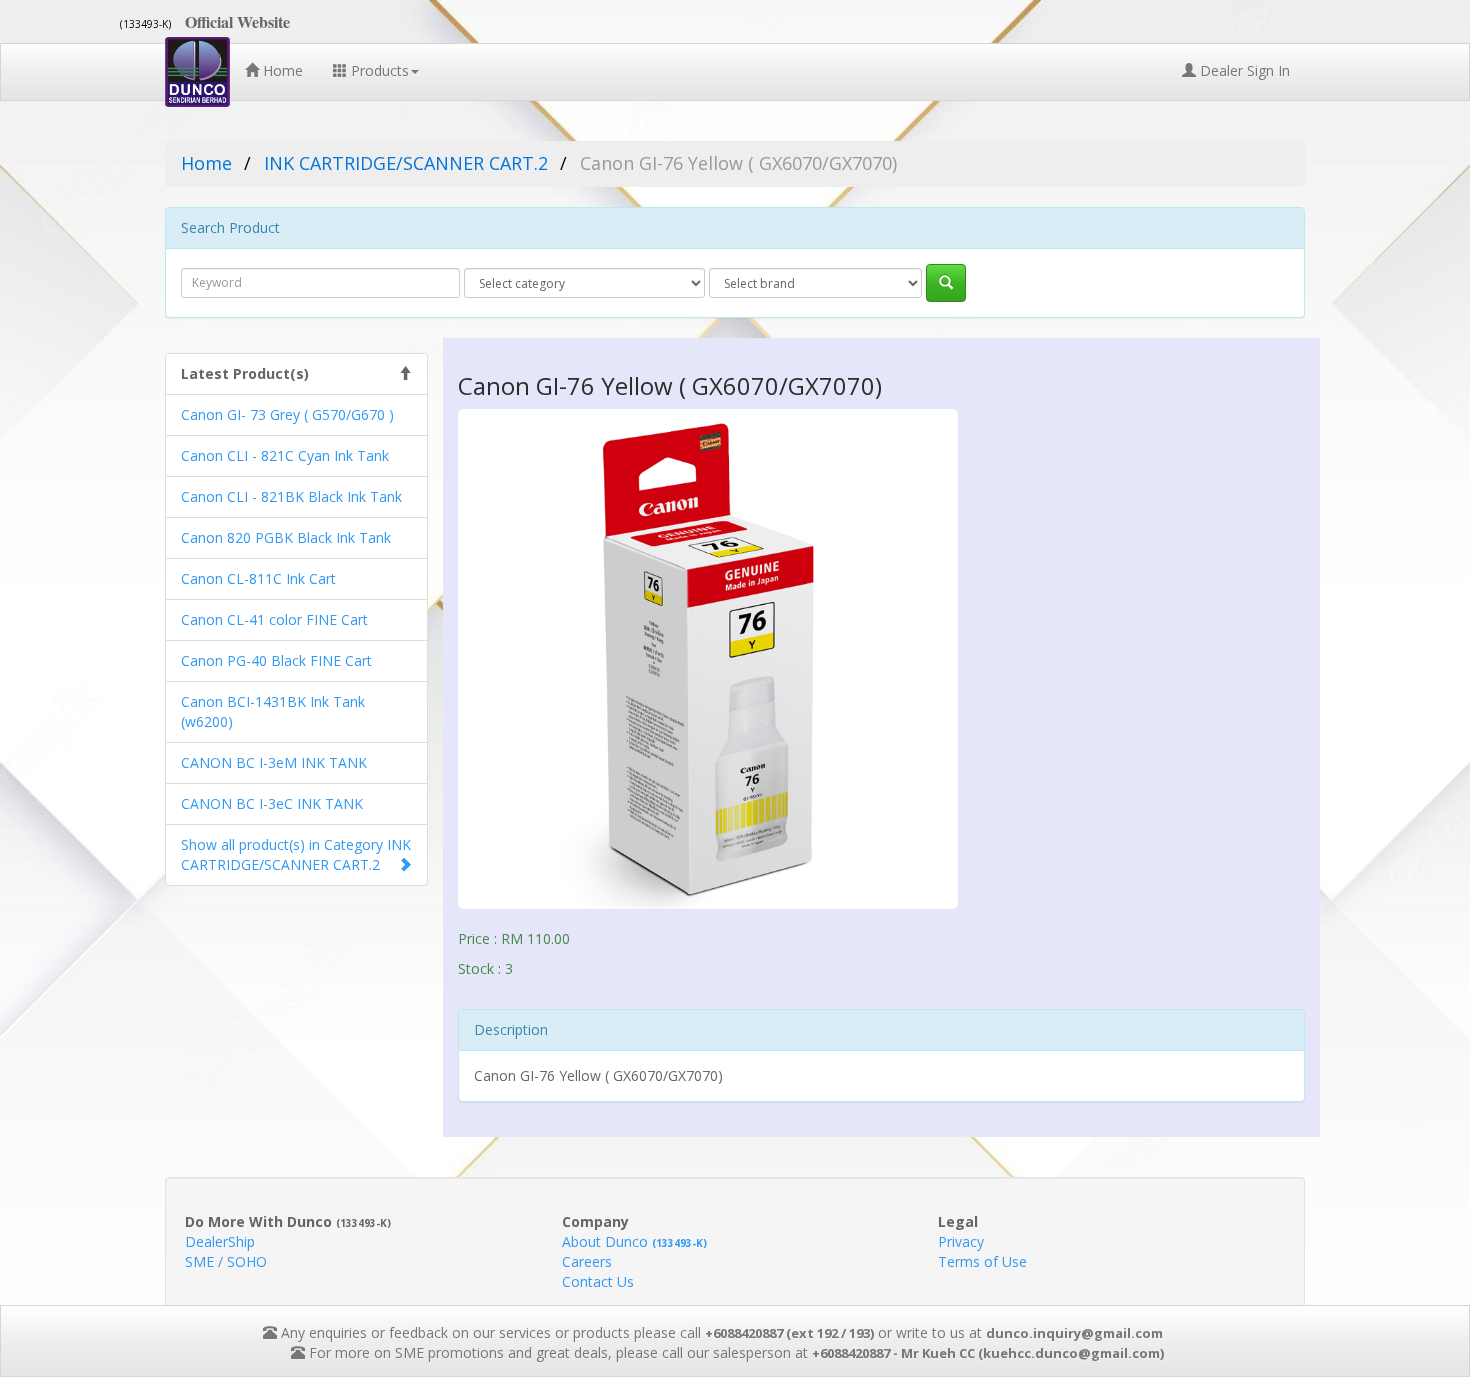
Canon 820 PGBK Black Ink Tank (286, 537)
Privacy (961, 1241)
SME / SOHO (226, 1261)
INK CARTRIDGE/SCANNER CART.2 (406, 163)
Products (378, 70)
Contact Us (598, 1281)
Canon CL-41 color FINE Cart (274, 619)
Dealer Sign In (1243, 70)
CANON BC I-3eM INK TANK (274, 762)
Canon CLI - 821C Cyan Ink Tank (285, 455)
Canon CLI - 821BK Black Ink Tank (291, 496)
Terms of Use (982, 1261)
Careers (587, 1261)
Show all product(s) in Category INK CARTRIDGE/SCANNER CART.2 (296, 854)
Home (281, 70)
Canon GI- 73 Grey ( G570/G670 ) (287, 414)
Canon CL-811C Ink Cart (258, 578)
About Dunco (634, 1241)
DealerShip (220, 1241)
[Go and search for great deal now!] (946, 283)
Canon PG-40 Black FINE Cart (276, 660)
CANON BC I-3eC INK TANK (272, 803)
